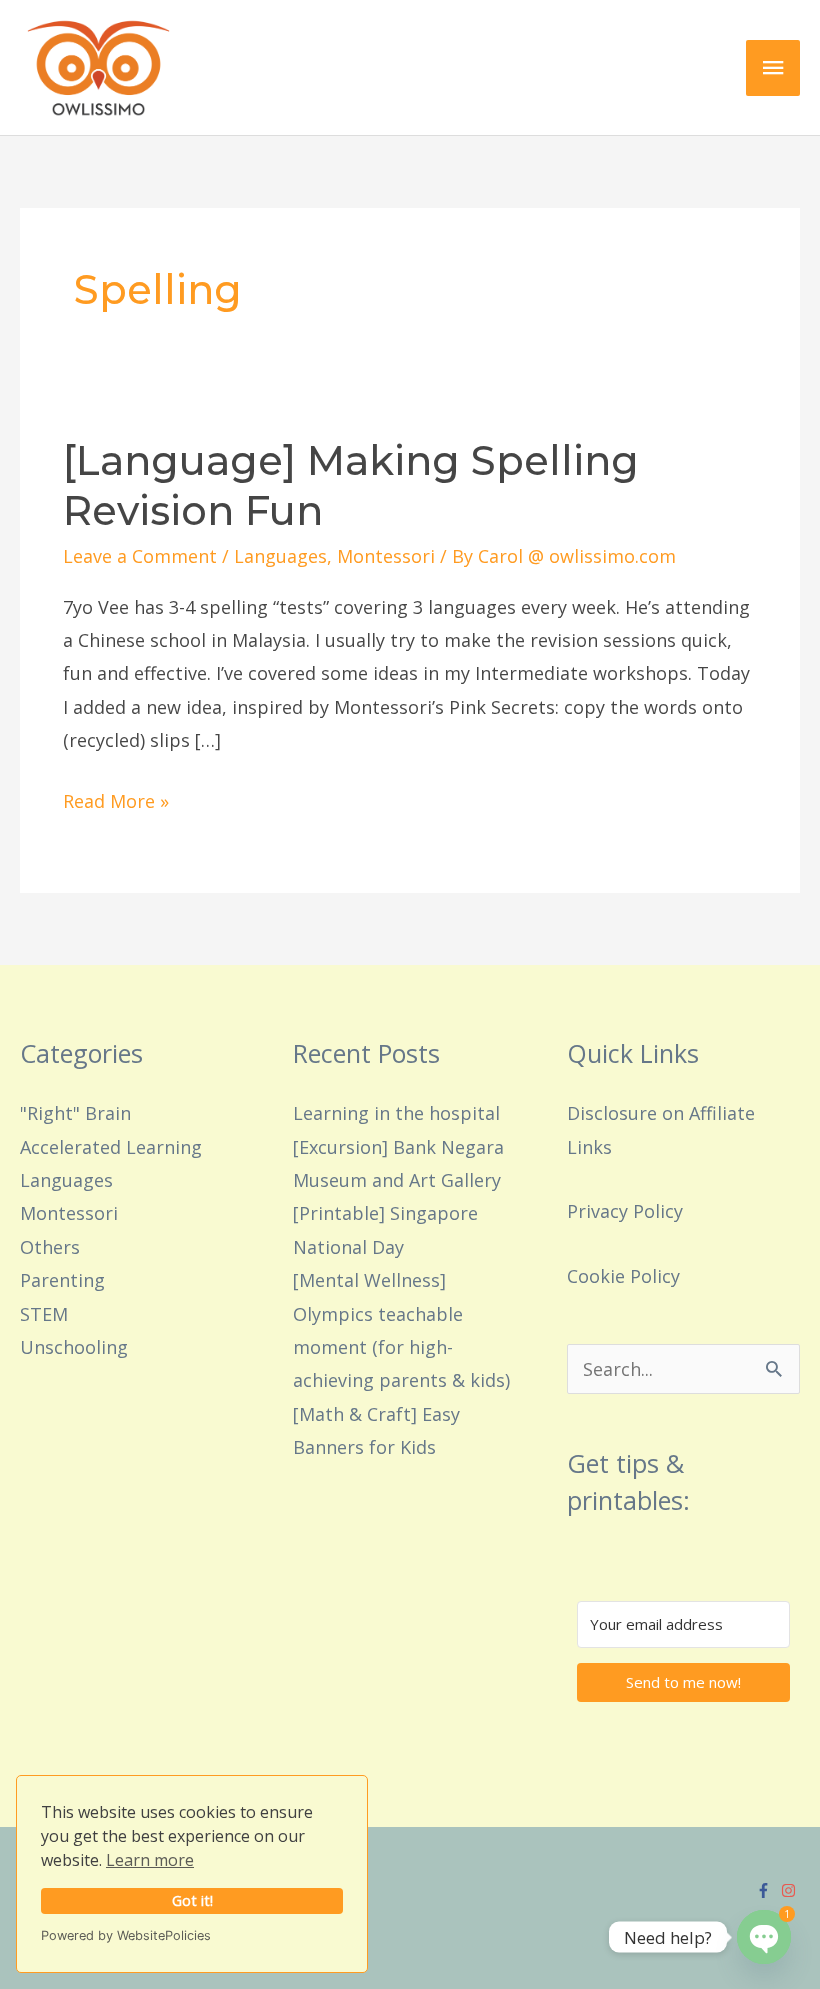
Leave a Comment (140, 556)
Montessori (386, 556)
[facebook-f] (766, 1890)
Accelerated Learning (111, 1147)
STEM (44, 1314)
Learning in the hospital (396, 1113)
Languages (280, 556)
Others (50, 1247)
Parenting (62, 1280)
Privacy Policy (625, 1211)
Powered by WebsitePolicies (126, 1935)
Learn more (150, 1860)
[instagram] (791, 1890)
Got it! (192, 1900)
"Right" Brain (75, 1113)
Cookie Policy (623, 1276)
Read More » (116, 799)
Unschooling (74, 1347)
